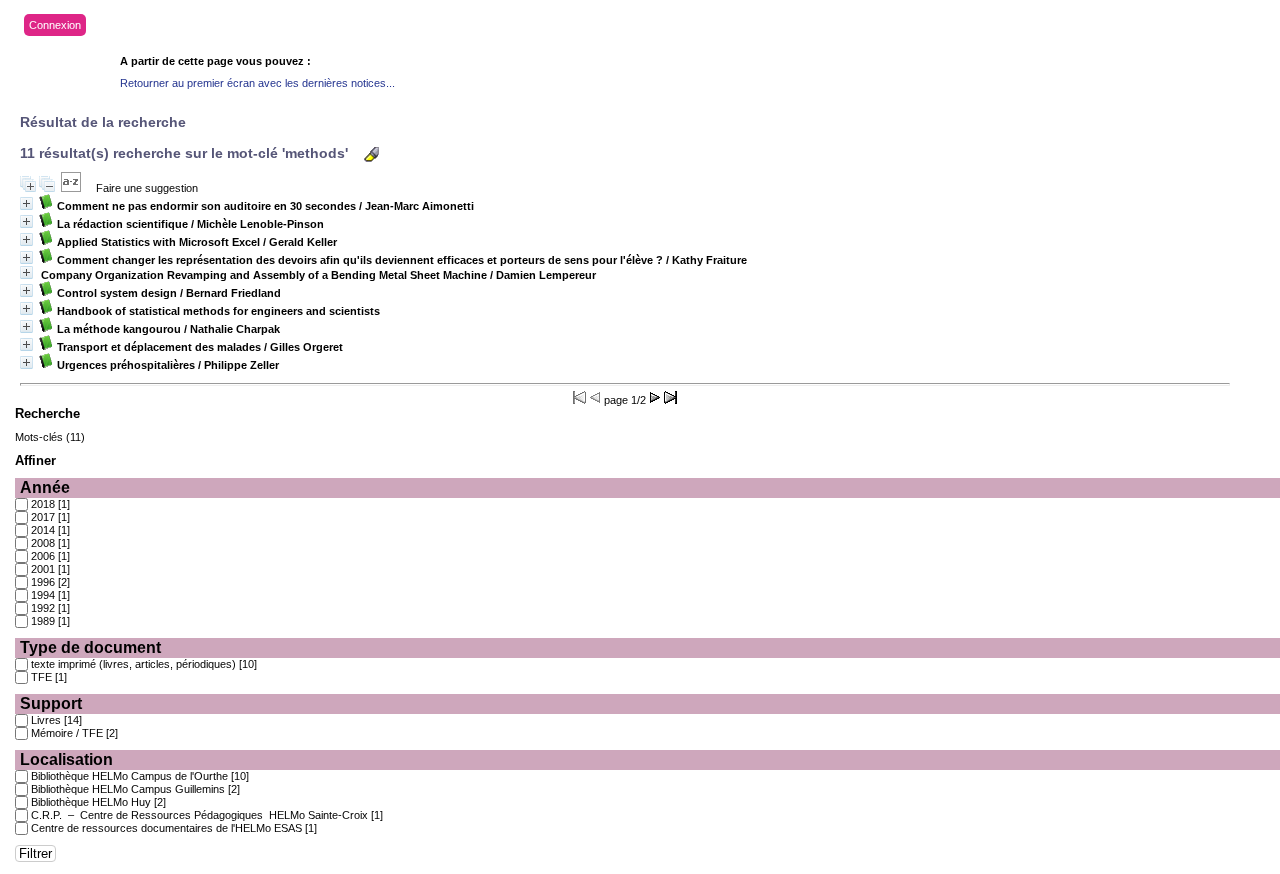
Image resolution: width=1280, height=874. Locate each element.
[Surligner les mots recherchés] (371, 154)
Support (51, 703)
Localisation (66, 759)
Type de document (90, 647)
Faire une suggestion (147, 188)
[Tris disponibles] (71, 188)
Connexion (55, 25)
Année (45, 487)
